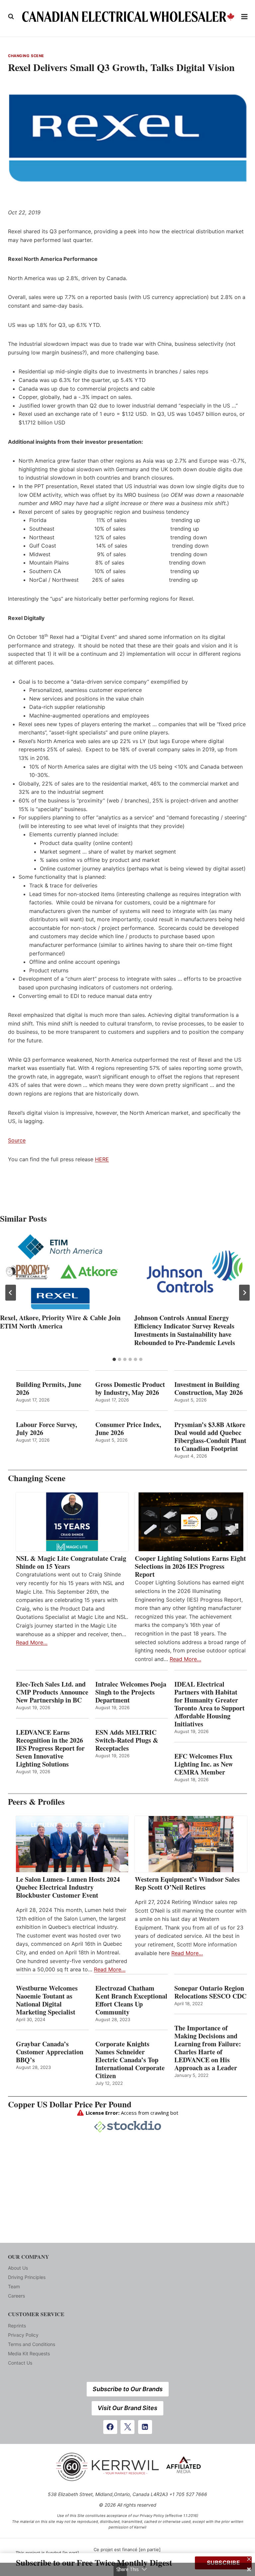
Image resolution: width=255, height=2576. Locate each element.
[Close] (249, 2559)
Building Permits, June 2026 (49, 1389)
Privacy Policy (23, 2335)
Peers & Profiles (36, 1802)
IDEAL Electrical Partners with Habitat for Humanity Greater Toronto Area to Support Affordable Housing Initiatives (210, 1704)
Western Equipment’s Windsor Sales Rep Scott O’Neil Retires (187, 1883)
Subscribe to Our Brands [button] (128, 2389)
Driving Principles (27, 2277)
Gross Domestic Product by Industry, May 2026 (130, 1389)
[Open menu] (245, 16)
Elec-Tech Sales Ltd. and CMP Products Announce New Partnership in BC (52, 1692)
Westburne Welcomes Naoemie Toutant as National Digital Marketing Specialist (47, 2000)
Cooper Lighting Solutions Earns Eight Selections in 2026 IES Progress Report (190, 1566)
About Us (18, 2268)
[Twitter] (127, 2427)
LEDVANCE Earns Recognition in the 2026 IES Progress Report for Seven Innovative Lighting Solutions (50, 1748)
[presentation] (60, 1272)
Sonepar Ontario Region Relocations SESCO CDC (210, 1992)
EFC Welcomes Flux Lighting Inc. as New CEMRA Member (204, 1764)
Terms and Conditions (32, 2344)
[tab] (114, 1359)
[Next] (244, 1293)
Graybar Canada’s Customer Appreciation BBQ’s (50, 2052)
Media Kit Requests (29, 2353)
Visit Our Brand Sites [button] (127, 2408)
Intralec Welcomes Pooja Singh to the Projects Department (131, 1692)
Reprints (17, 2326)
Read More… (32, 1642)
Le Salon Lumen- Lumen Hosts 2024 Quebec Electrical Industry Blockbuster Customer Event (68, 1887)
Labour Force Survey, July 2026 (46, 1429)
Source (17, 1140)
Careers (16, 2296)
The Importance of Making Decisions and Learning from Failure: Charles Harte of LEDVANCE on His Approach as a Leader (208, 2048)
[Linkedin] (145, 2427)
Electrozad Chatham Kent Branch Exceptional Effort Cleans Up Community (131, 2000)
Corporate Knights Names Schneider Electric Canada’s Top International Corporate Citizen (130, 2060)
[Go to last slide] (11, 1293)
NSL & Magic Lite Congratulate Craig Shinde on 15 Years (71, 1562)
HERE (102, 1159)
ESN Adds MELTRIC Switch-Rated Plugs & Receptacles (127, 1740)
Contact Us (20, 2363)
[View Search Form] (11, 17)
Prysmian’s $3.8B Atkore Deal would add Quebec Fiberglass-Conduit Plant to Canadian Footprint (210, 1437)
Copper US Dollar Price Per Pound (70, 2104)
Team (14, 2286)
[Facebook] (110, 2427)
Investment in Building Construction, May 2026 (209, 1389)
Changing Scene (26, 56)
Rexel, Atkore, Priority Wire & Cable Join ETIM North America (60, 1322)
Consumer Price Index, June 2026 (128, 1429)
